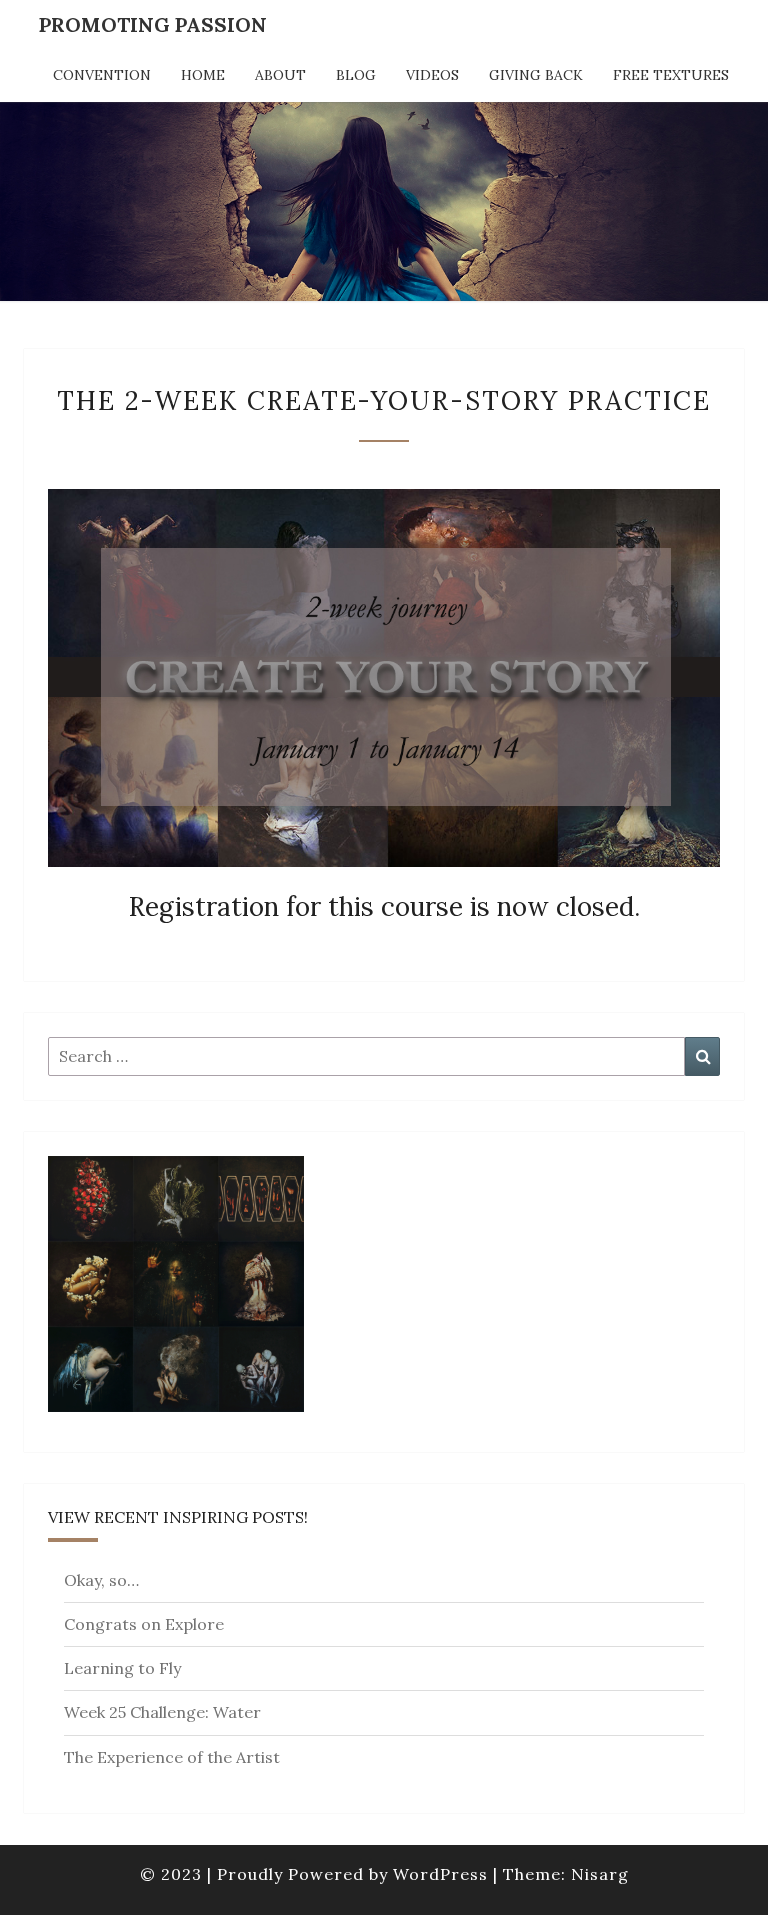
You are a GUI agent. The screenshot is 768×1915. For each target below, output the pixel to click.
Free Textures (671, 75)
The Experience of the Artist (172, 1757)
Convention (102, 75)
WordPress (440, 1874)
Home (203, 75)
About (280, 75)
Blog (356, 75)
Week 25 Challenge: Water (162, 1712)
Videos (432, 75)
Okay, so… (101, 1580)
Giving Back (536, 75)
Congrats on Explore (144, 1624)
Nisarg (600, 1874)
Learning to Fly (122, 1668)
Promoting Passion (153, 24)
